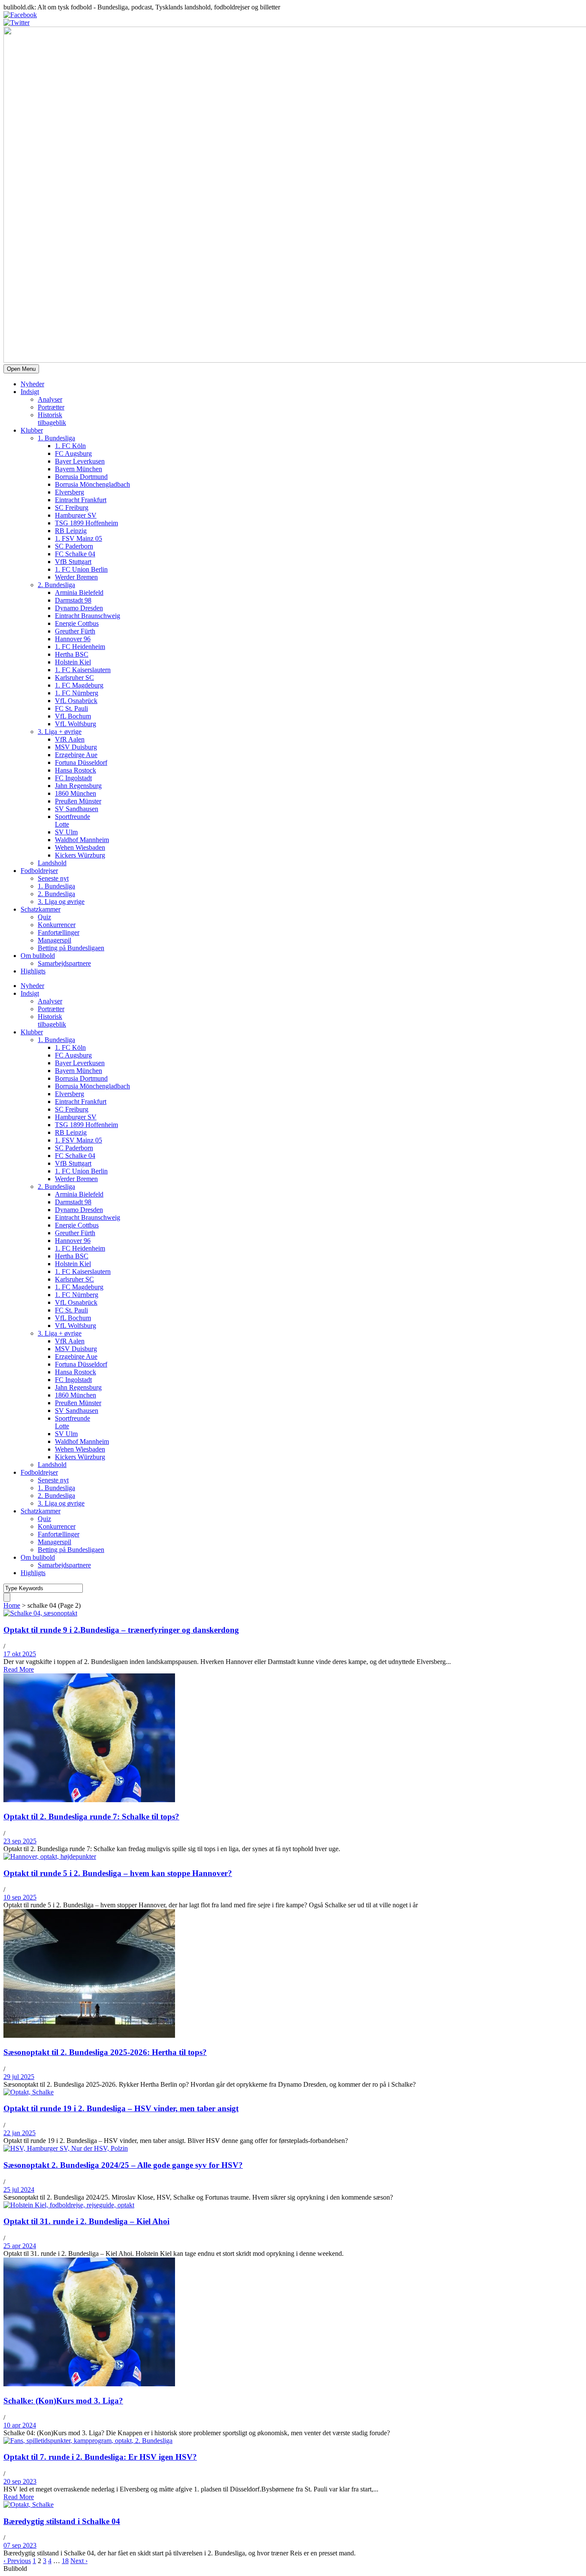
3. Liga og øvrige (61, 902)
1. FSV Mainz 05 (79, 538)
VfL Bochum (73, 716)
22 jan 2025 (20, 2133)
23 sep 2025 (20, 1841)
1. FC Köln (70, 446)
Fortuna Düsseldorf (81, 762)
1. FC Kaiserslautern (83, 670)
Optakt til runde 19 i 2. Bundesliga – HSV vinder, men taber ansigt (121, 2108)
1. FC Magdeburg (79, 685)
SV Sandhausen (77, 809)
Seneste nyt (53, 878)
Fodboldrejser (39, 871)
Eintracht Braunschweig (88, 616)
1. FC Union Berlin (81, 569)
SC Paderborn (74, 546)
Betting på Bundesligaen (71, 948)
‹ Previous (17, 2561)
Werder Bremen (76, 577)
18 (65, 2561)
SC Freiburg (72, 508)
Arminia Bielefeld (79, 592)
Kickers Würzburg (80, 855)
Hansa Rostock (76, 770)
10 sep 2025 (20, 1897)
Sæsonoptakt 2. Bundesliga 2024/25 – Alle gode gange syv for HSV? (123, 2165)
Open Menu (21, 369)
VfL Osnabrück (76, 701)
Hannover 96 (73, 639)
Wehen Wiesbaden (80, 847)
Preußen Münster (78, 801)
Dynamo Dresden (79, 608)
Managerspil (54, 940)
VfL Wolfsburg (76, 724)
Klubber (32, 430)
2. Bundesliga (56, 585)
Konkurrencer (57, 925)
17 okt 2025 (20, 1654)
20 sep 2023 (20, 2481)
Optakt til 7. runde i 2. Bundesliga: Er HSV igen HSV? (100, 2457)
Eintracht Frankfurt (81, 500)
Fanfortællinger (59, 932)
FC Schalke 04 (75, 554)
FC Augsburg (73, 453)
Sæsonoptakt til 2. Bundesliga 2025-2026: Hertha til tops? (105, 2052)
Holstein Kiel (73, 662)
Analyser (50, 399)
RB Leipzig (71, 531)
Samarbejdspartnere (64, 963)
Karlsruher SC (74, 677)
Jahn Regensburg (78, 786)
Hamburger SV (76, 515)
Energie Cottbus (77, 623)
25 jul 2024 (19, 2190)
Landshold (52, 863)
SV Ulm (66, 832)
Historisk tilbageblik (52, 419)
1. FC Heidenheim (80, 647)
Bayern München (79, 469)
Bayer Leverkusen (80, 461)
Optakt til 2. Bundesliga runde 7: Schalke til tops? (91, 1817)
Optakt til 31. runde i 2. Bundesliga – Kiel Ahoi (86, 2221)
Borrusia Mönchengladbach (92, 484)
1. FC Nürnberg (77, 693)
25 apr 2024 (20, 2246)
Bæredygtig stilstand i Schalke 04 (62, 2521)
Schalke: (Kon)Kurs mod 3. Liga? (63, 2401)
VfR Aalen (70, 739)
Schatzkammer (41, 909)
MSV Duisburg (76, 747)
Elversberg (69, 492)
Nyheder (32, 384)
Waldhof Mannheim (82, 840)
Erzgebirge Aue (76, 755)
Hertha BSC (72, 654)
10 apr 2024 (20, 2425)
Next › (79, 2561)
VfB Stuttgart (73, 562)
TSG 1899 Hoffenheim (86, 523)
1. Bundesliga (56, 438)
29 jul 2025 (19, 2077)
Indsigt (30, 392)
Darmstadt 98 (73, 600)
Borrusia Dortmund (81, 477)
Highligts (33, 971)
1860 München (76, 793)
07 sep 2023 (20, 2545)
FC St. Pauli (71, 708)
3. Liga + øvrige (60, 732)
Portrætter (51, 407)
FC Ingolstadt (73, 778)
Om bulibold (38, 956)
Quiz (44, 917)
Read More (19, 1669)
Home (12, 1605)
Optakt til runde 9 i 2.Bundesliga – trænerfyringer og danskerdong (121, 1630)
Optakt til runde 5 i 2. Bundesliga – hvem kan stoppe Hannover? (118, 1873)
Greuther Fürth (75, 631)
